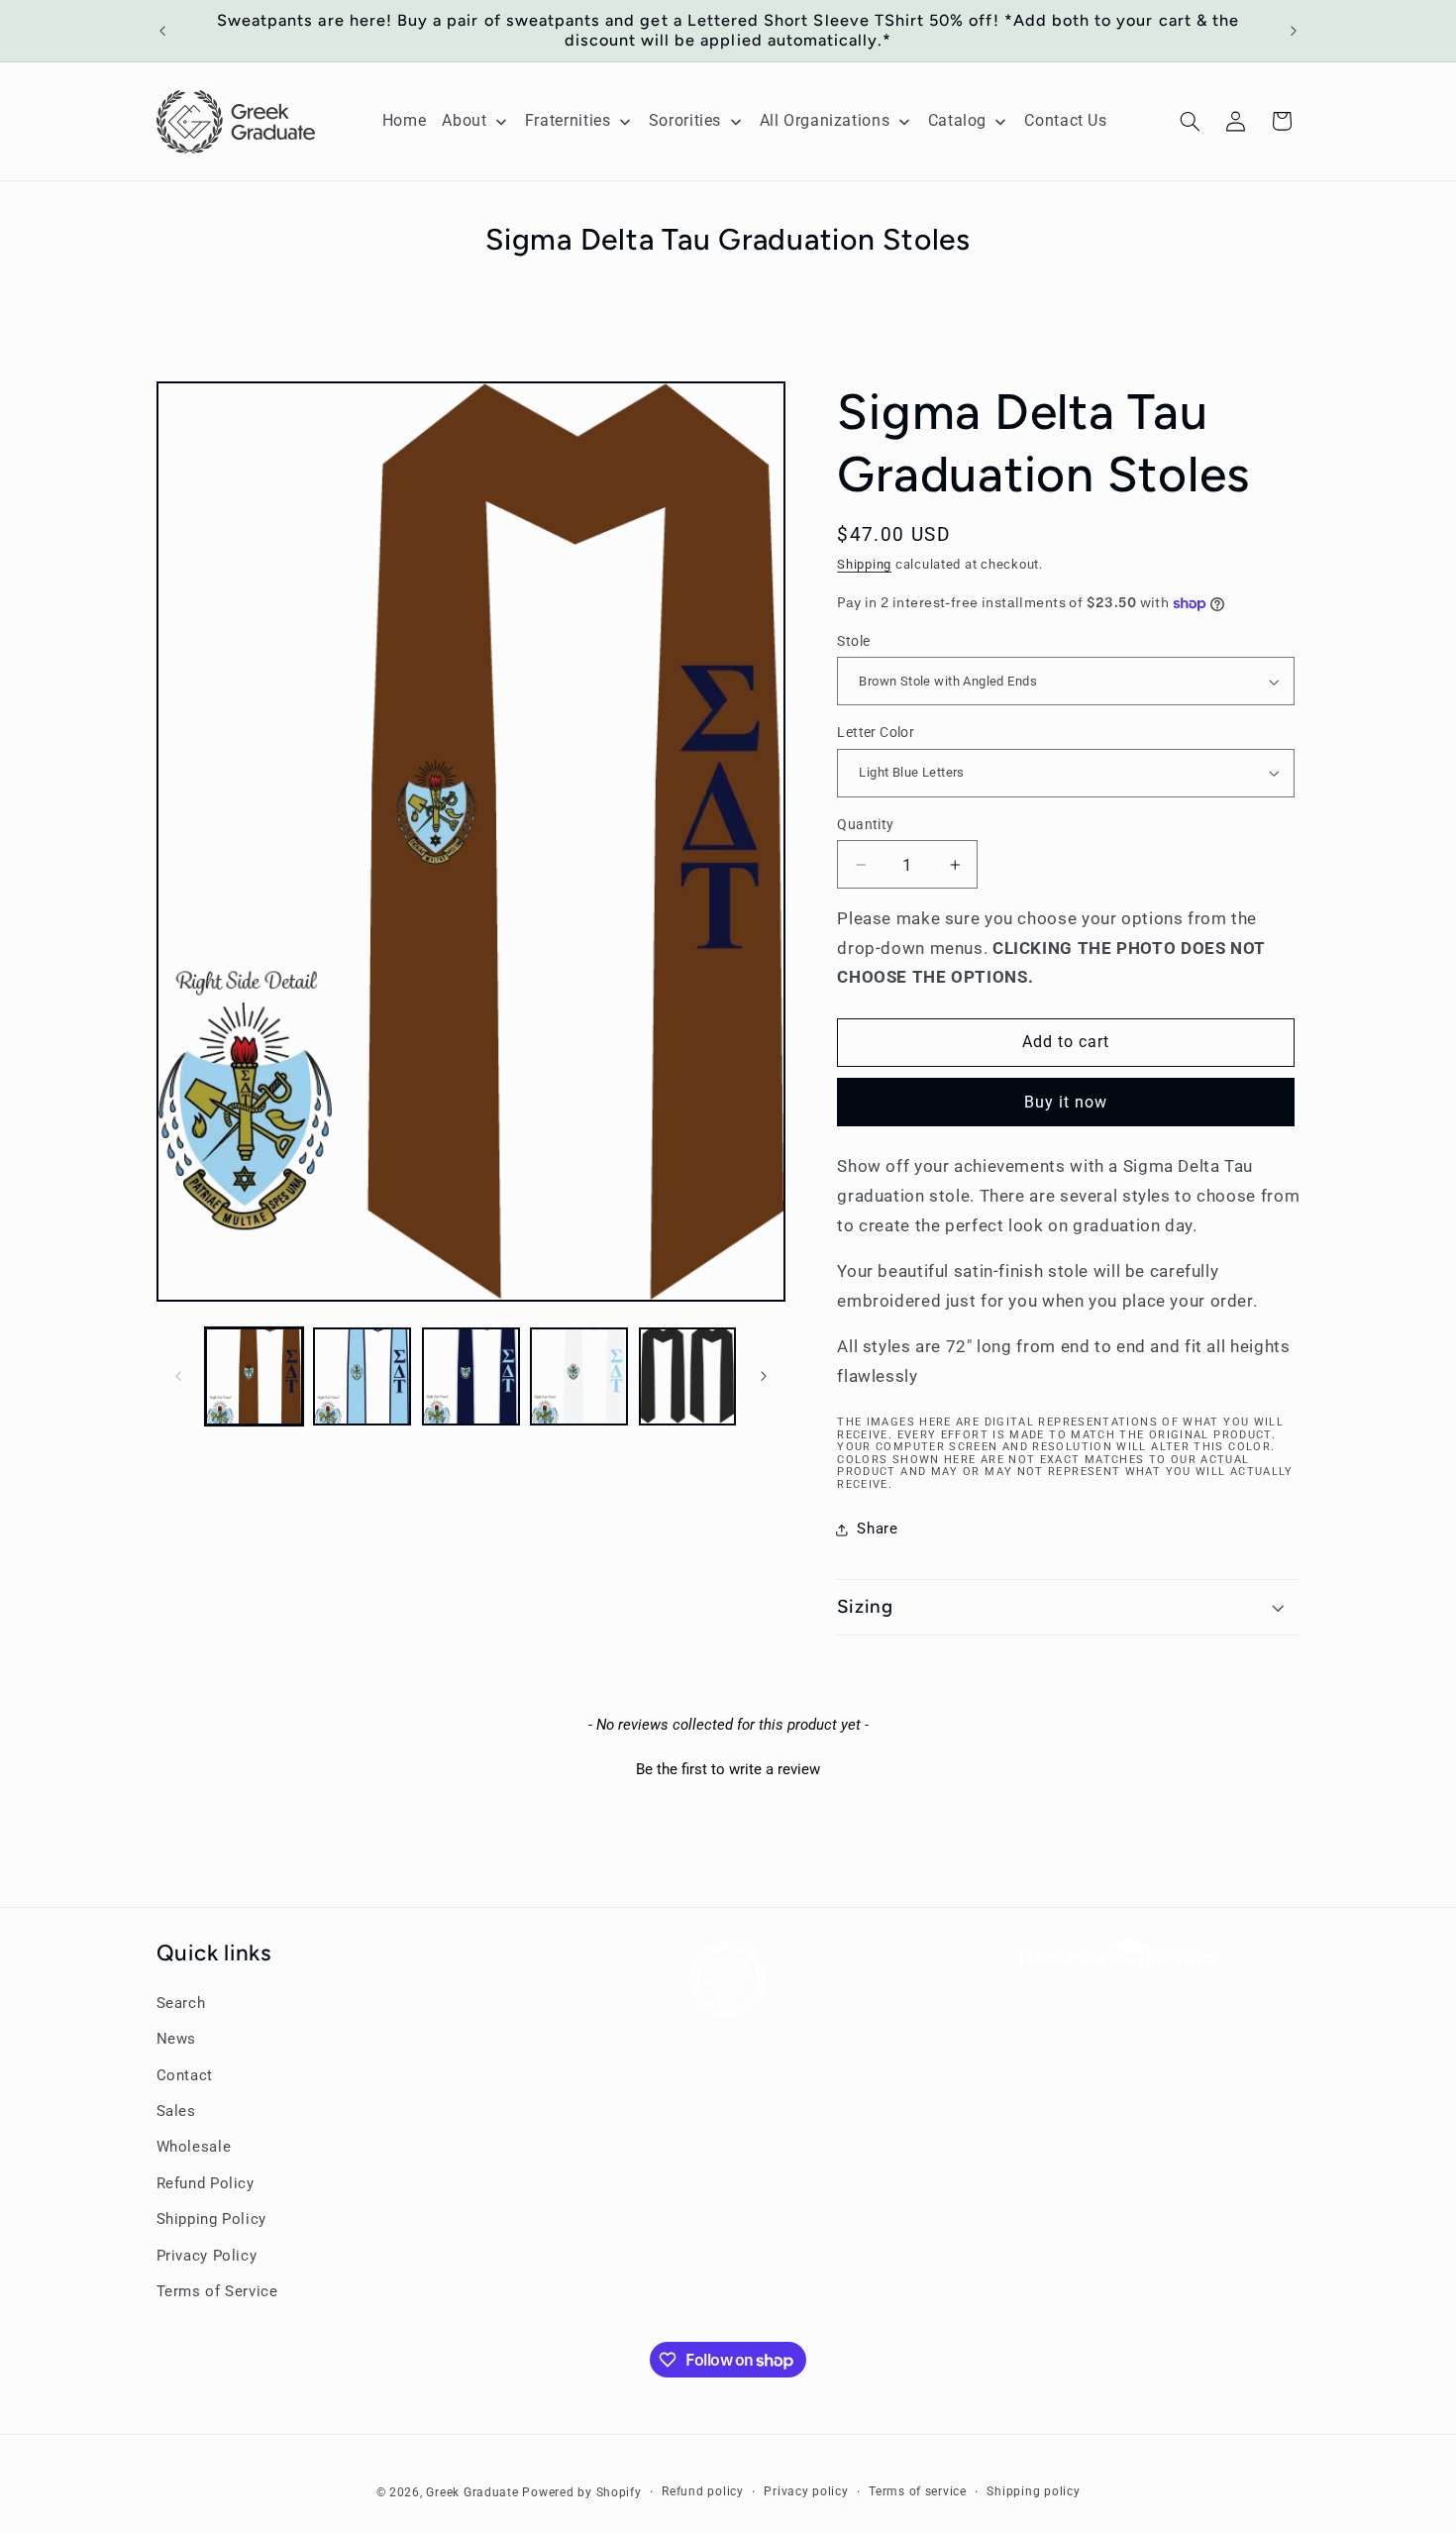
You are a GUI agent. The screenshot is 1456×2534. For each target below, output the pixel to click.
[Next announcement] (1294, 31)
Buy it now (1066, 1102)
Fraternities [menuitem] (568, 120)
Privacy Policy (207, 2256)
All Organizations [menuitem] (825, 120)
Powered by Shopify (581, 2491)
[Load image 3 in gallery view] (471, 1376)
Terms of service (918, 2491)
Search (181, 2003)
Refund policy (703, 2491)
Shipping (864, 564)
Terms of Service (217, 2291)
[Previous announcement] (162, 31)
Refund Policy (206, 2183)
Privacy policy (806, 2491)
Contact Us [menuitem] (1065, 120)
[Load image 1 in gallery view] (254, 1376)
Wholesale (194, 2148)
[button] (1190, 121)
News (177, 2040)
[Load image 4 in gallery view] (579, 1376)
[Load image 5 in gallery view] (688, 1376)
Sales (176, 2111)
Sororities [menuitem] (685, 120)
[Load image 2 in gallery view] (362, 1376)
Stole (853, 641)
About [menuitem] (464, 120)
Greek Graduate (472, 2491)
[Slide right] (764, 1376)
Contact (185, 2075)
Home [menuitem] (405, 120)
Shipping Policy (211, 2220)
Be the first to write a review (728, 1769)
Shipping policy (1033, 2491)
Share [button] (877, 1529)
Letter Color (876, 732)
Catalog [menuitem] (957, 120)
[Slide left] (178, 1376)
